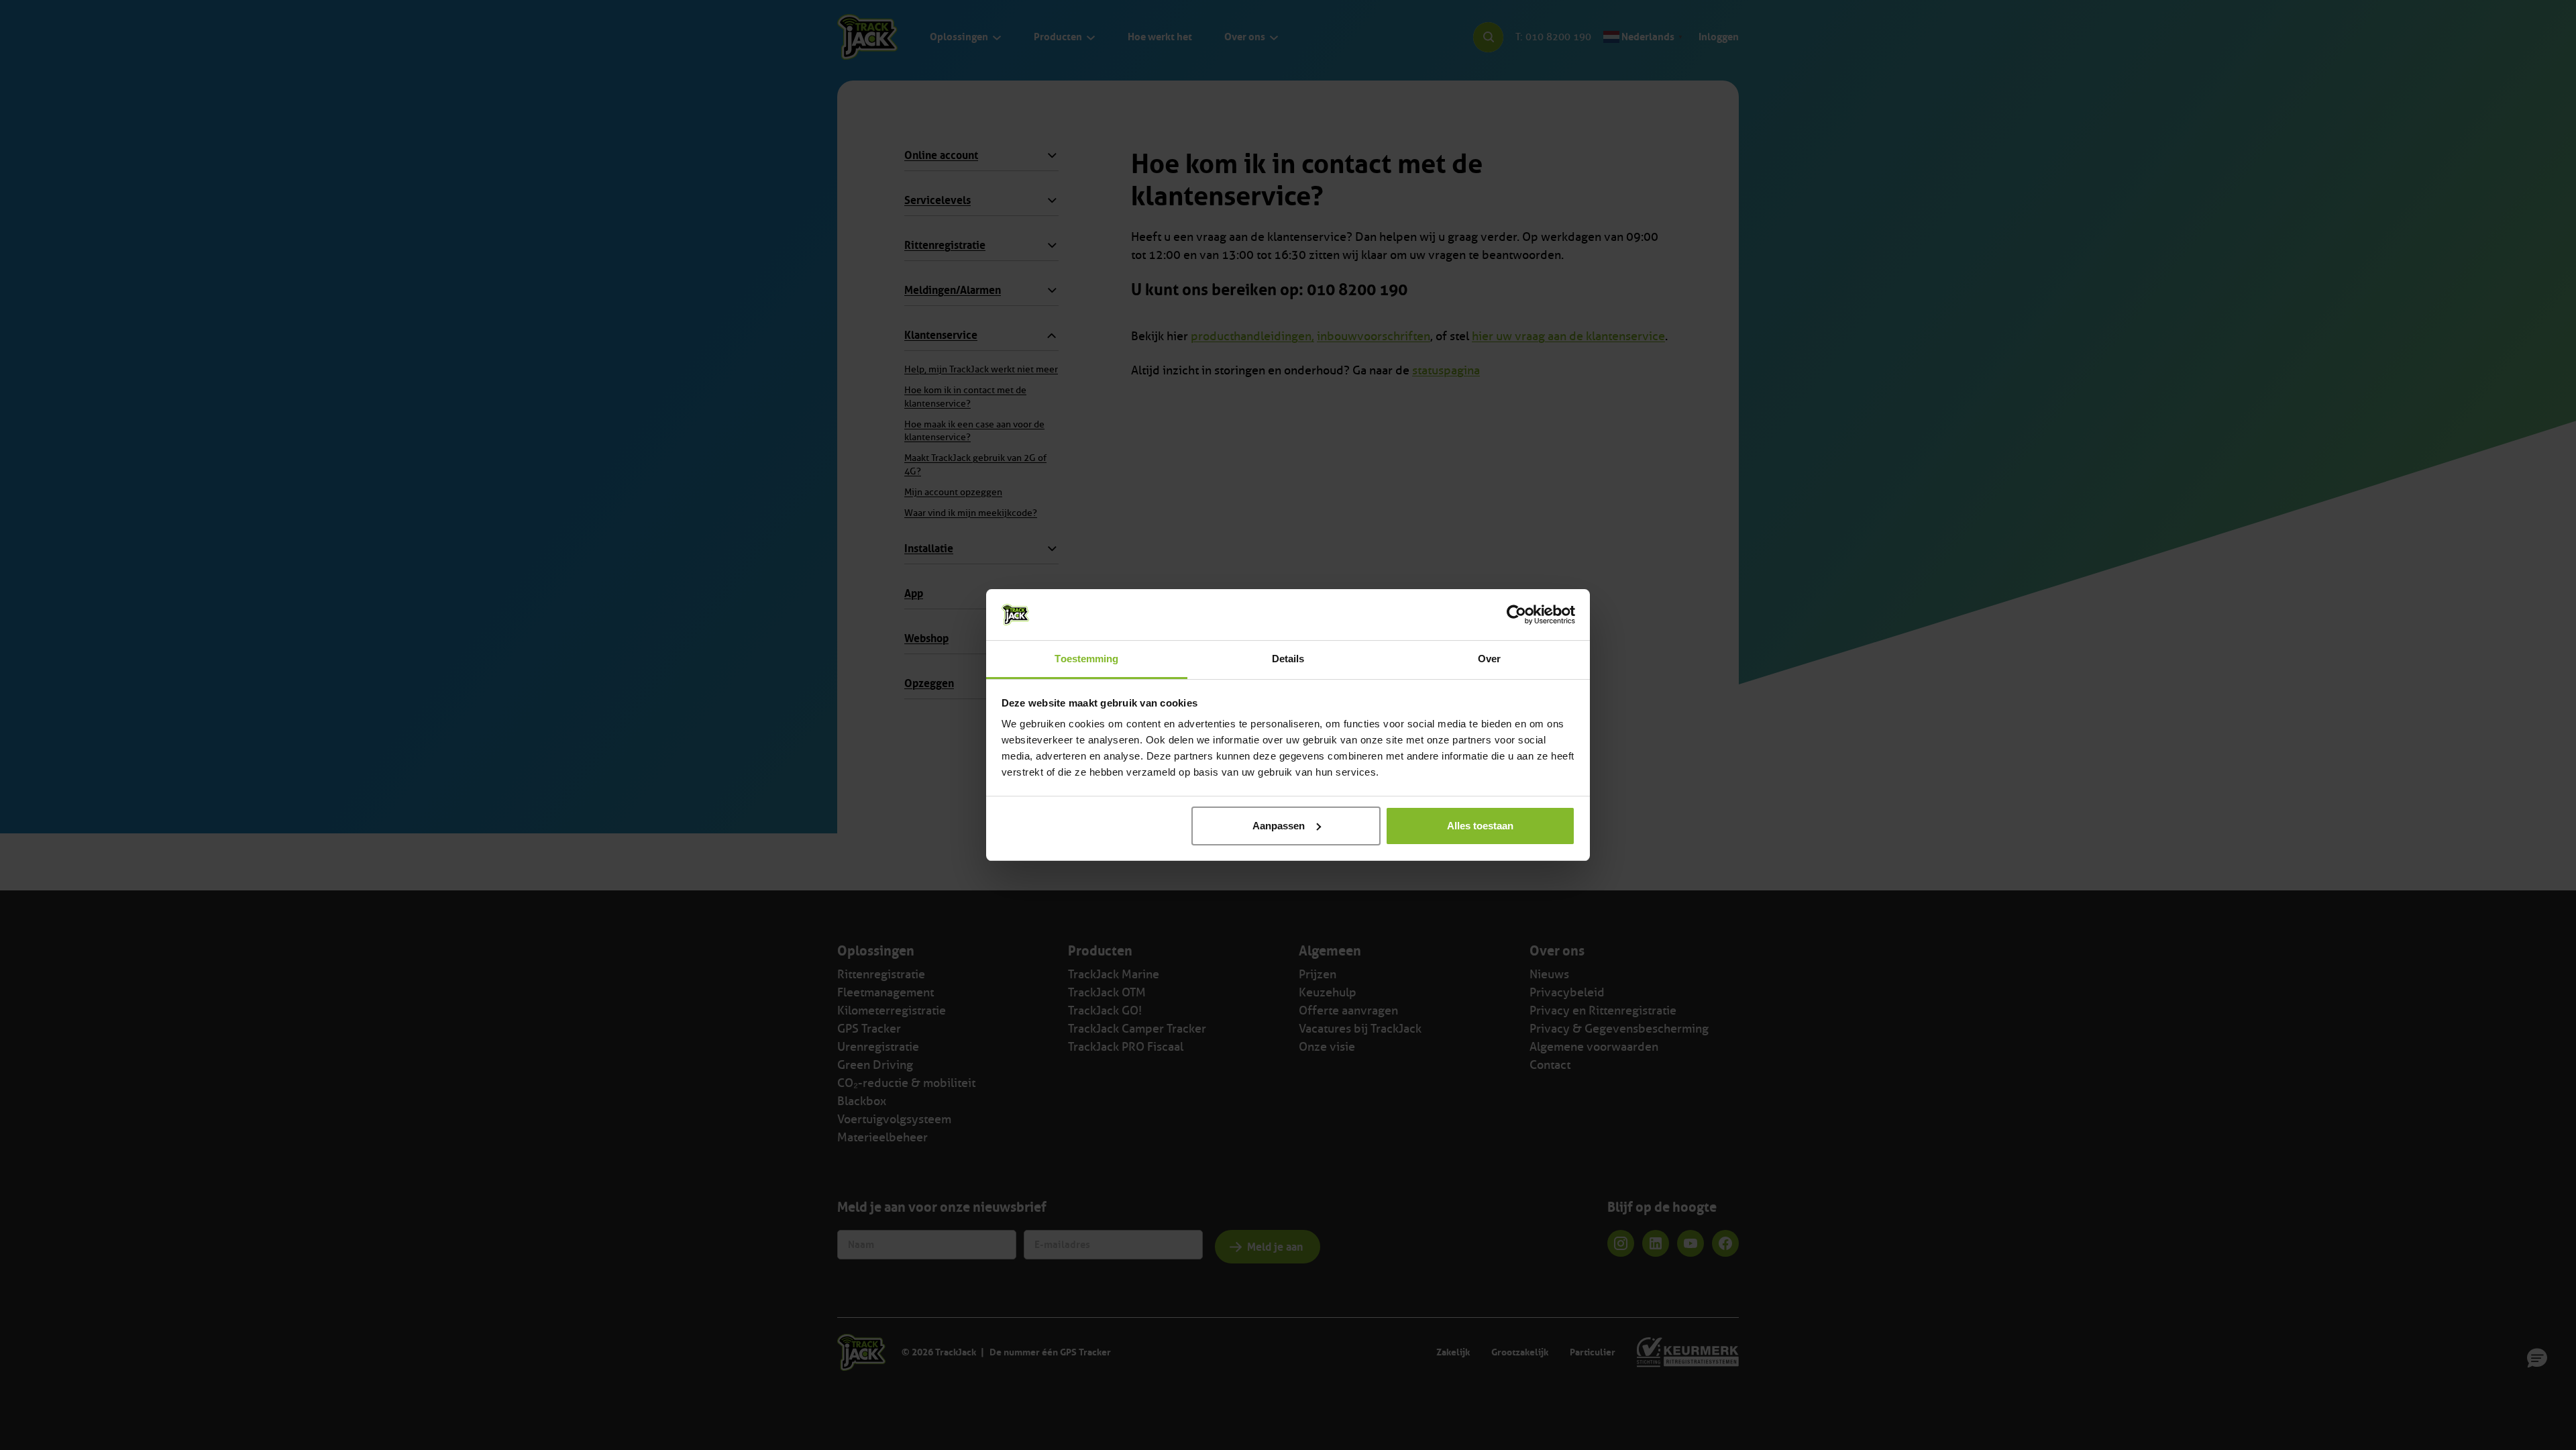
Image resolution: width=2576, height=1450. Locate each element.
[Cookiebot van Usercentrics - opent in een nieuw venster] (1516, 615)
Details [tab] (1288, 659)
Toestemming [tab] (1086, 659)
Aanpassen (1279, 826)
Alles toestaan (1480, 826)
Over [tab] (1489, 659)
